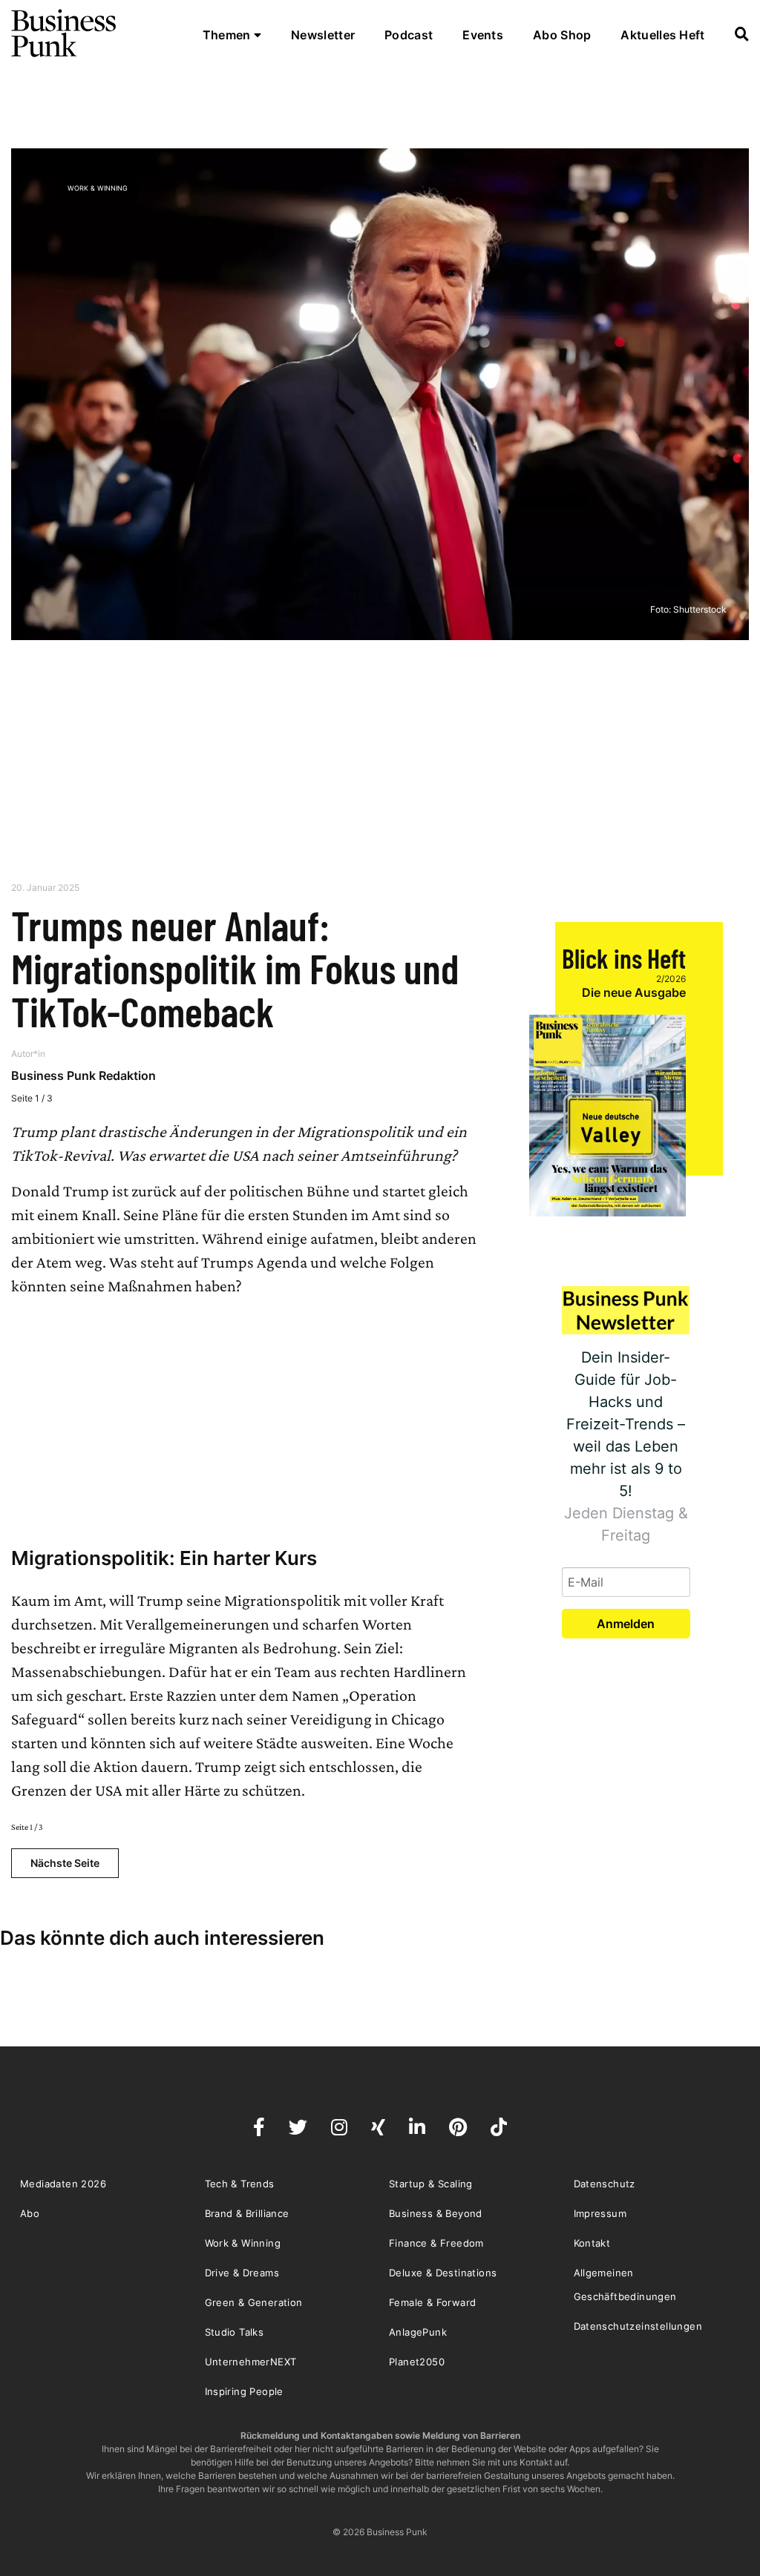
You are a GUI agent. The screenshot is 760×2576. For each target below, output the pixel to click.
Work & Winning (98, 188)
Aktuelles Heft (662, 35)
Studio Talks (235, 2332)
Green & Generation (254, 2302)
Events (483, 35)
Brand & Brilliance (247, 2213)
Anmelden (626, 1624)
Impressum (600, 2213)
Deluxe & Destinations (443, 2273)
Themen (228, 35)
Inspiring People (244, 2391)
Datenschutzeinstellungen (638, 2326)
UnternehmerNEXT (251, 2362)
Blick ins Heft (624, 958)
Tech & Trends (240, 2184)
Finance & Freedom (436, 2243)
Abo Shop (562, 35)
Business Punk (65, 33)
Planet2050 (417, 2362)
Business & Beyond (436, 2213)
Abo (30, 2213)
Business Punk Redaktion (83, 1075)
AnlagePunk (418, 2332)
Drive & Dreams (242, 2273)
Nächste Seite (65, 1863)
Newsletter (323, 35)
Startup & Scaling (431, 2184)
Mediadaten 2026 (63, 2184)
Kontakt (592, 2243)
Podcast (409, 35)
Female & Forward (432, 2302)
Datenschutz (605, 2184)
